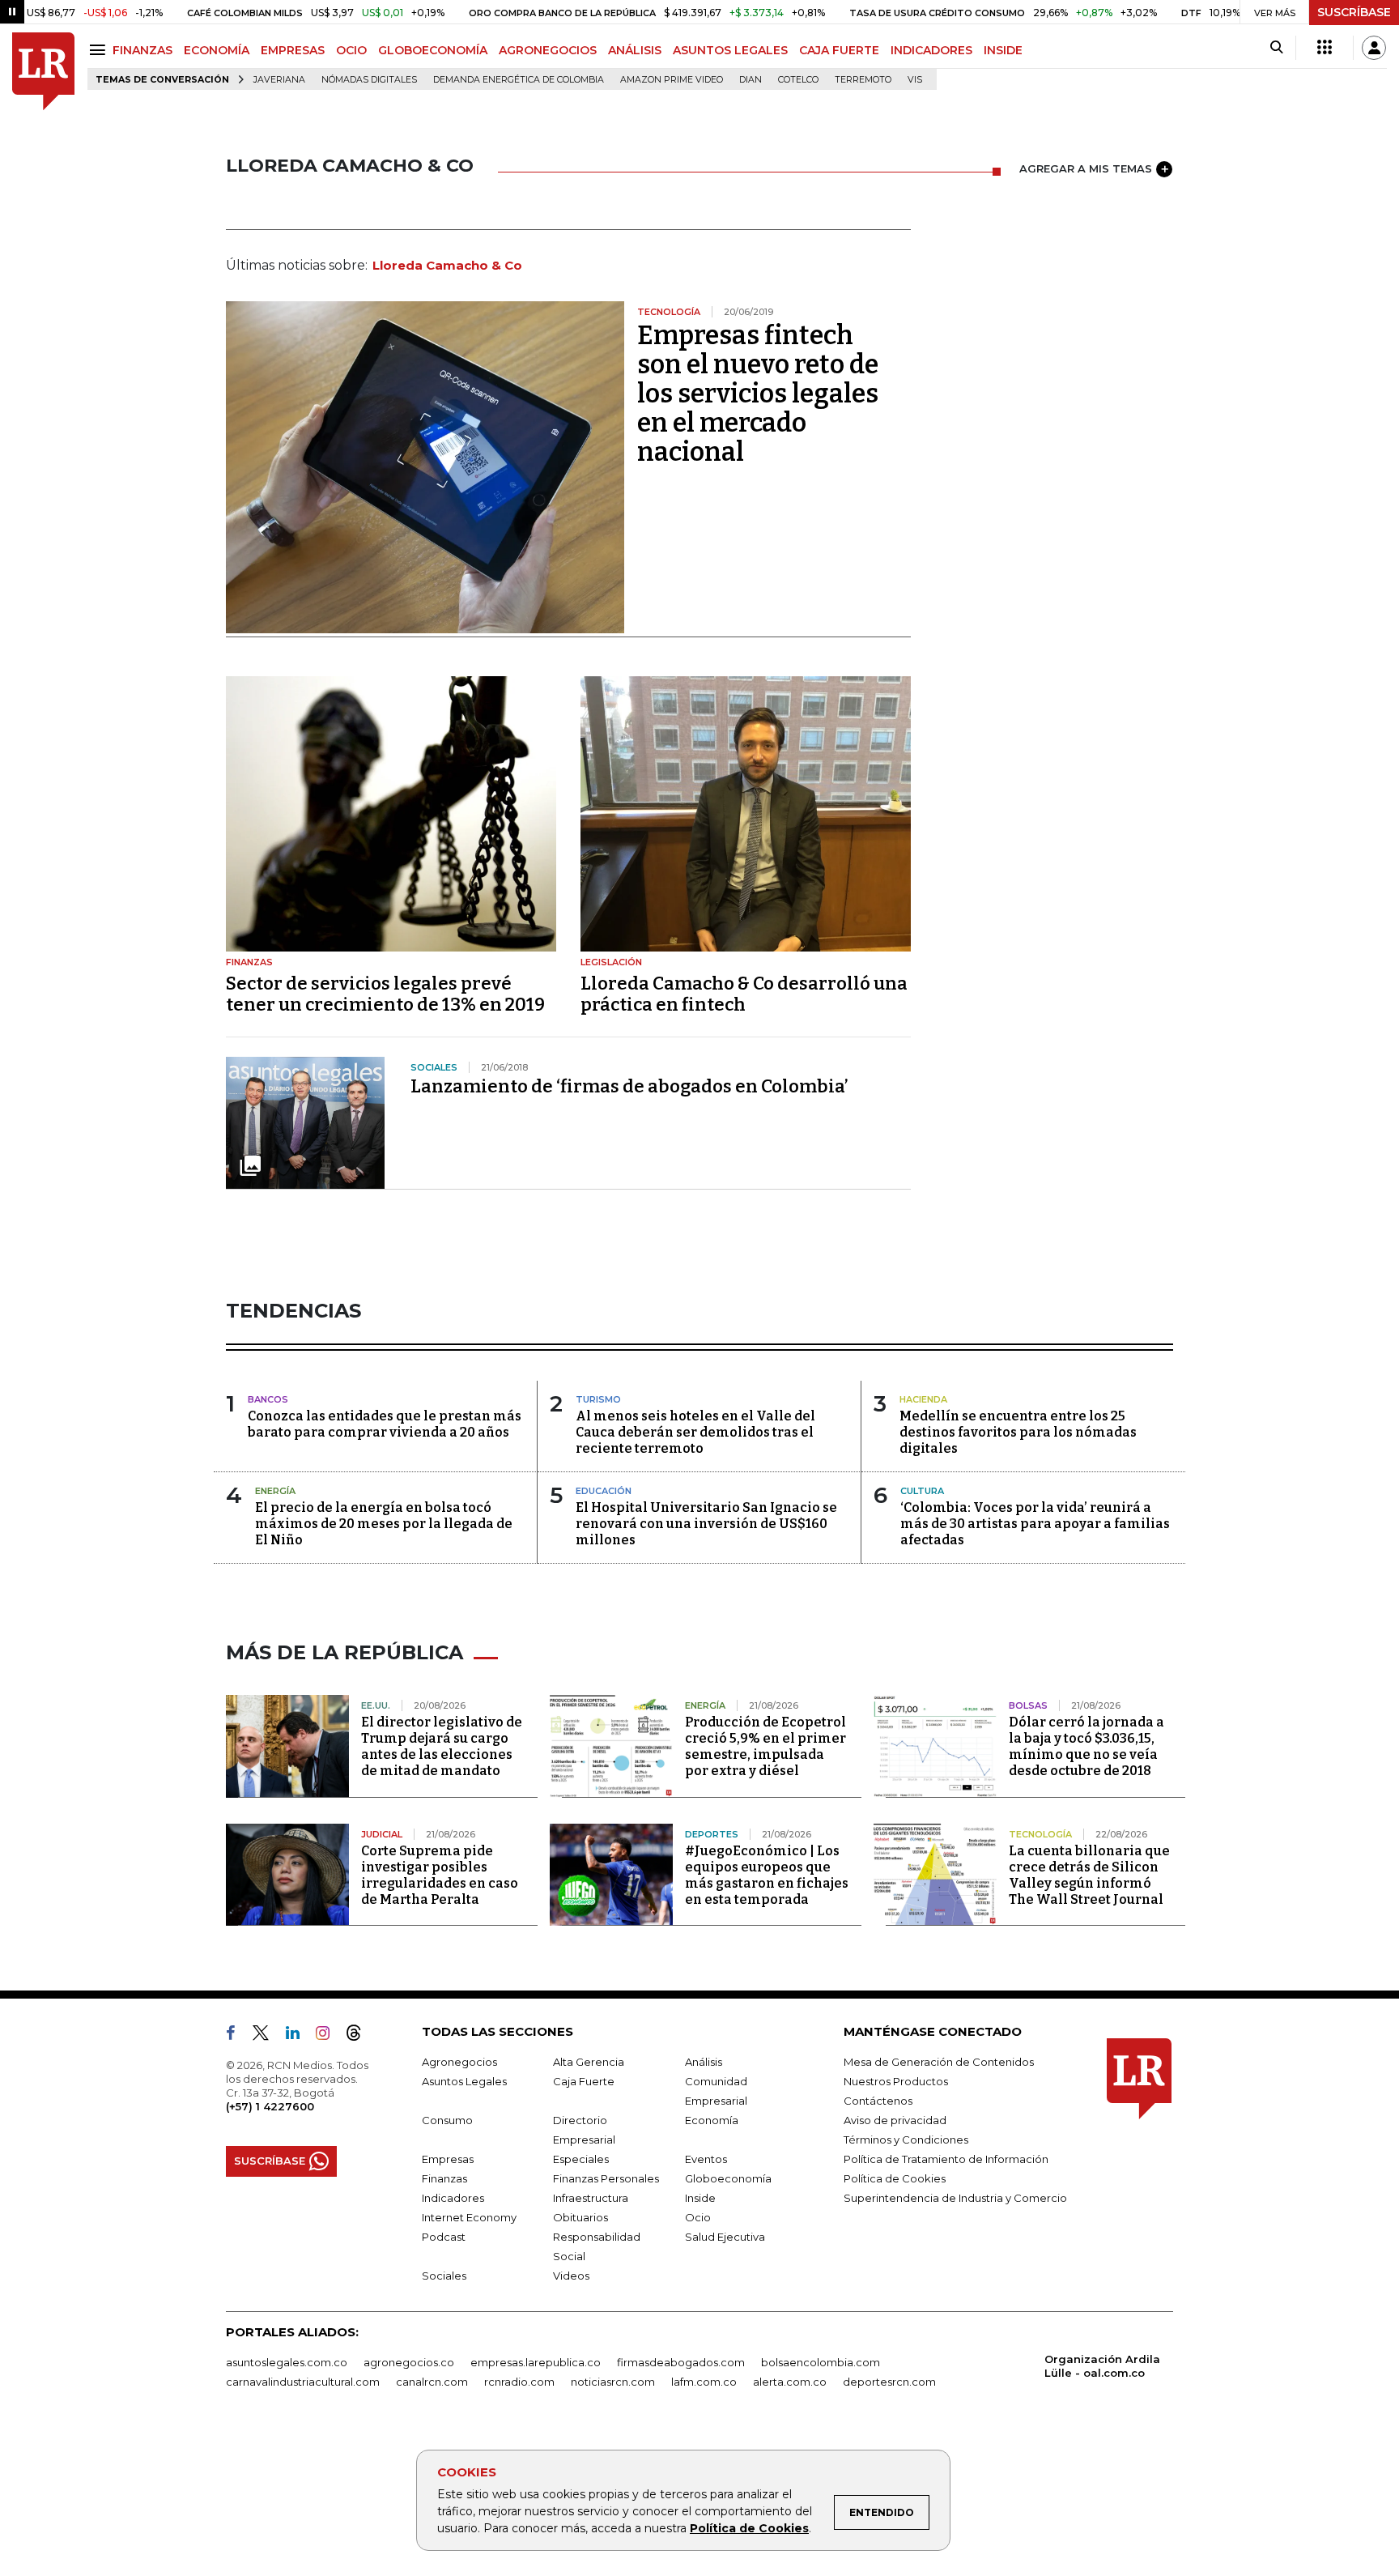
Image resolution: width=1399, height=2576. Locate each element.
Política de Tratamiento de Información (946, 2159)
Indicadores (453, 2198)
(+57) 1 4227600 (270, 2106)
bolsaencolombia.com (821, 2362)
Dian (751, 80)
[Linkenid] (299, 2036)
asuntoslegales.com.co (287, 2362)
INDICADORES (931, 50)
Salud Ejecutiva (725, 2237)
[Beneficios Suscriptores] (1325, 48)
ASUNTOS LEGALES (730, 50)
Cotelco (798, 80)
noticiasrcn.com (613, 2382)
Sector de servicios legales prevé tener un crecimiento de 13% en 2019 (385, 994)
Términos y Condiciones (906, 2140)
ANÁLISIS (635, 50)
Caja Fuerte (584, 2081)
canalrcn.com (432, 2382)
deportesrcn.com (889, 2382)
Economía (712, 2120)
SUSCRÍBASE (1354, 12)
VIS (915, 80)
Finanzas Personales (606, 2178)
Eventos (706, 2159)
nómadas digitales (369, 80)
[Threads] (360, 2036)
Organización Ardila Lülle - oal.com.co (1102, 2366)
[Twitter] (267, 2036)
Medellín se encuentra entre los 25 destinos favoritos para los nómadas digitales (1018, 1432)
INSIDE (1003, 50)
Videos (571, 2276)
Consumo (447, 2120)
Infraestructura (591, 2198)
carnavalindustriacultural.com (303, 2382)
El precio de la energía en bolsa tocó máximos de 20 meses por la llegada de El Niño (384, 1524)
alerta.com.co (790, 2382)
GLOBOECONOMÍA (433, 50)
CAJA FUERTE (839, 50)
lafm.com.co (704, 2382)
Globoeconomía (728, 2178)
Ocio (698, 2217)
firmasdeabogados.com (681, 2362)
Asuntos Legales (464, 2081)
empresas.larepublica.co (536, 2362)
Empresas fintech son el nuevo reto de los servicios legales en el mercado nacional (758, 394)
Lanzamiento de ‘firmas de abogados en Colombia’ (629, 1086)
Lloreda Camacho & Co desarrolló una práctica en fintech (744, 994)
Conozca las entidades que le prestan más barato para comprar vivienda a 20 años (385, 1424)
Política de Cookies (749, 2528)
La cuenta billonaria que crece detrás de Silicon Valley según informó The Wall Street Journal (1089, 1875)
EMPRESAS (293, 50)
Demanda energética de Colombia (519, 80)
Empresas (448, 2159)
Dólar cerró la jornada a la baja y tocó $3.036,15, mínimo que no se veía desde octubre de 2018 (1086, 1746)
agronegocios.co (409, 2362)
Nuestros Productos (896, 2081)
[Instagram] (329, 2036)
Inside (700, 2198)
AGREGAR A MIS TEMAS (1086, 168)
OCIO (351, 50)
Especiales (581, 2159)
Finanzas (444, 2178)
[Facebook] (237, 2036)
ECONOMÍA (217, 50)
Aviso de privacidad (895, 2120)
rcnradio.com (519, 2382)
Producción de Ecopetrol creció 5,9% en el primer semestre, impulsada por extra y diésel (765, 1746)
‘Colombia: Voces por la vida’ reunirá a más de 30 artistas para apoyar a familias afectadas (1035, 1524)
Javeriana (279, 80)
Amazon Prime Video (672, 80)
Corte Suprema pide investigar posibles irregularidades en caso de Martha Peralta (440, 1875)
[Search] (1276, 48)
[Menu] (100, 50)
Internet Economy (469, 2217)
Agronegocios (459, 2062)
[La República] (43, 72)
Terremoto (863, 80)
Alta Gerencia (589, 2062)
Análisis (704, 2062)
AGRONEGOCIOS (548, 50)
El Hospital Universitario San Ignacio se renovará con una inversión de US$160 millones (706, 1524)
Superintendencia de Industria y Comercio (955, 2198)
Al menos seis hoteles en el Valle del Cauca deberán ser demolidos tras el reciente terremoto (695, 1432)
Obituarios (580, 2217)
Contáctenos (878, 2101)
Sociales (444, 2276)
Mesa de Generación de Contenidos (939, 2062)
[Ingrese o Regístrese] (1374, 48)
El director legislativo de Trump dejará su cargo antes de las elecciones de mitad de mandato (442, 1746)
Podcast (444, 2237)
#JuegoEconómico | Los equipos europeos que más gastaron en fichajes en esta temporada (767, 1875)
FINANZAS (142, 50)
